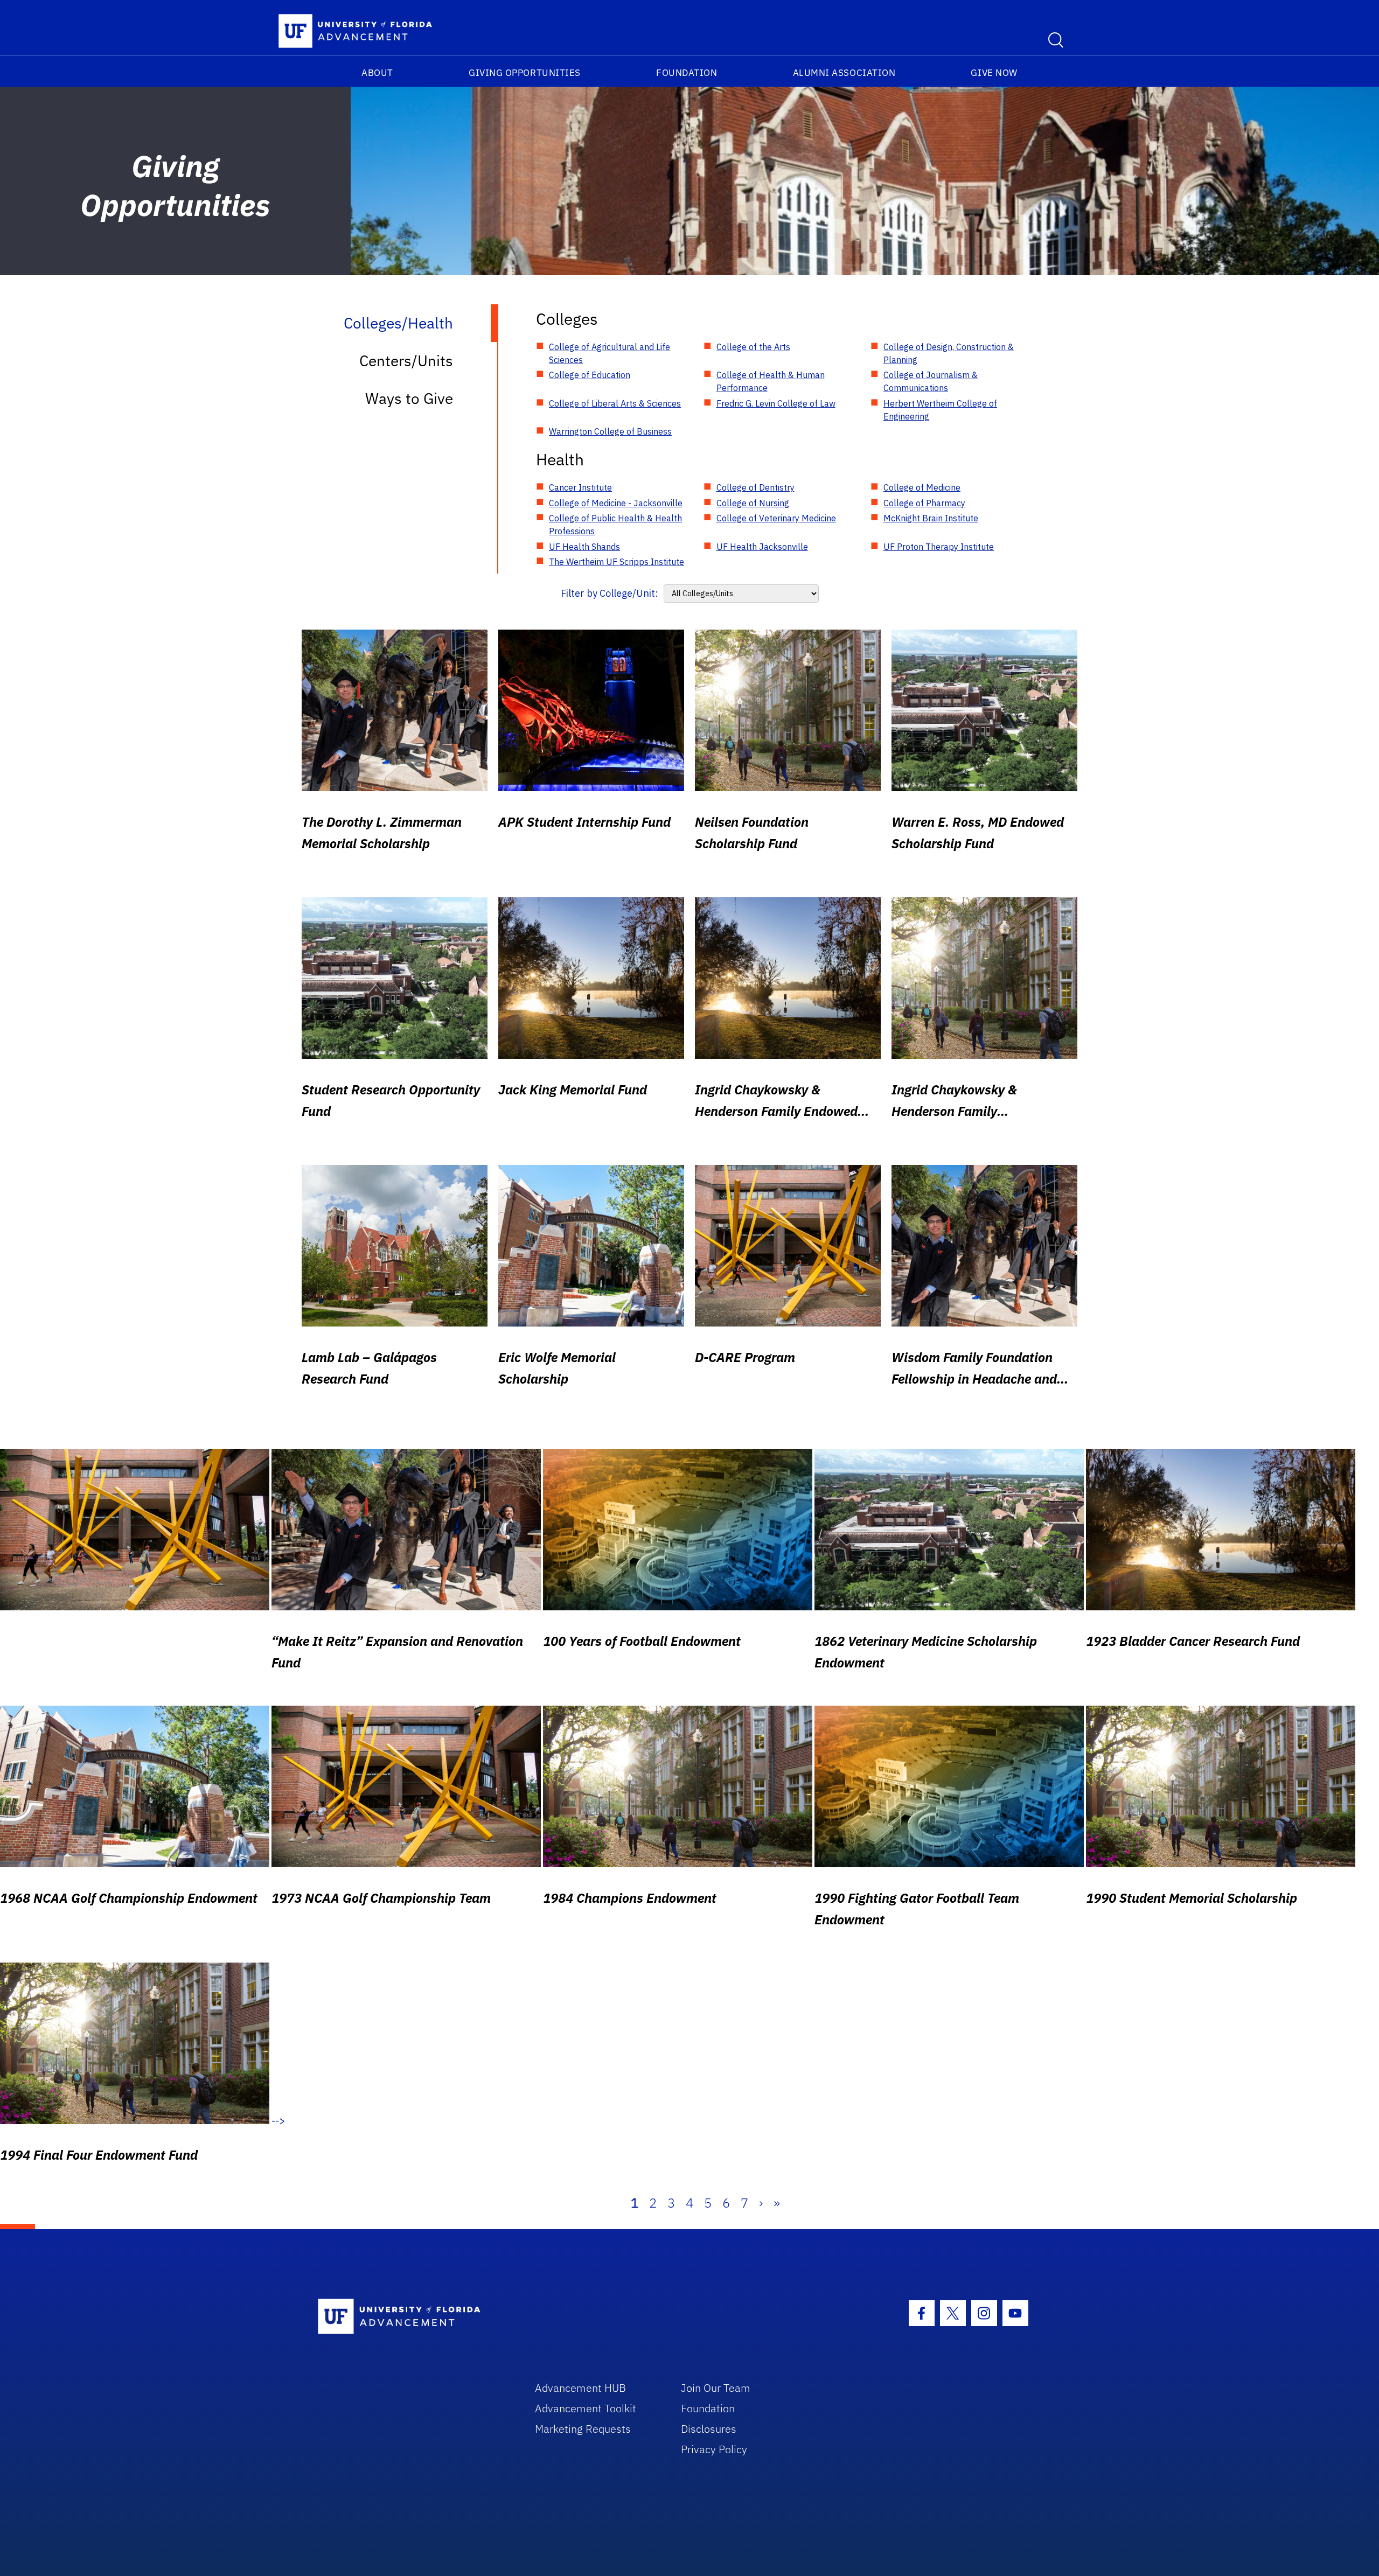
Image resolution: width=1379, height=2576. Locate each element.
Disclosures (709, 2429)
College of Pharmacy (924, 503)
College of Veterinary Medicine (776, 518)
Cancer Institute (580, 487)
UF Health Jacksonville (762, 547)
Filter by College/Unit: (610, 593)
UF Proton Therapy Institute (939, 547)
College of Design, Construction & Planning (949, 353)
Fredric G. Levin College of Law (776, 403)
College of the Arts (753, 347)
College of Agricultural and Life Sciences (610, 353)
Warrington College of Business (610, 431)
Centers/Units (406, 361)
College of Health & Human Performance (771, 381)
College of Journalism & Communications (931, 381)
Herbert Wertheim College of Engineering (940, 410)
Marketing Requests (583, 2429)
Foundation (687, 73)
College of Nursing (753, 503)
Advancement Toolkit (586, 2408)
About (377, 73)
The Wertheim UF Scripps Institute (617, 562)
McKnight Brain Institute (931, 518)
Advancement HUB (580, 2388)
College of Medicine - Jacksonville (616, 503)
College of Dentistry (755, 487)
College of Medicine (922, 487)
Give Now (994, 73)
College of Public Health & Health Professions (615, 525)
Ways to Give (409, 398)
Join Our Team (716, 2388)
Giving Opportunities (525, 73)
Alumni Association (844, 73)
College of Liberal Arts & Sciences (615, 403)
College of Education (590, 375)
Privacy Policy (714, 2449)
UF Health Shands (584, 547)
